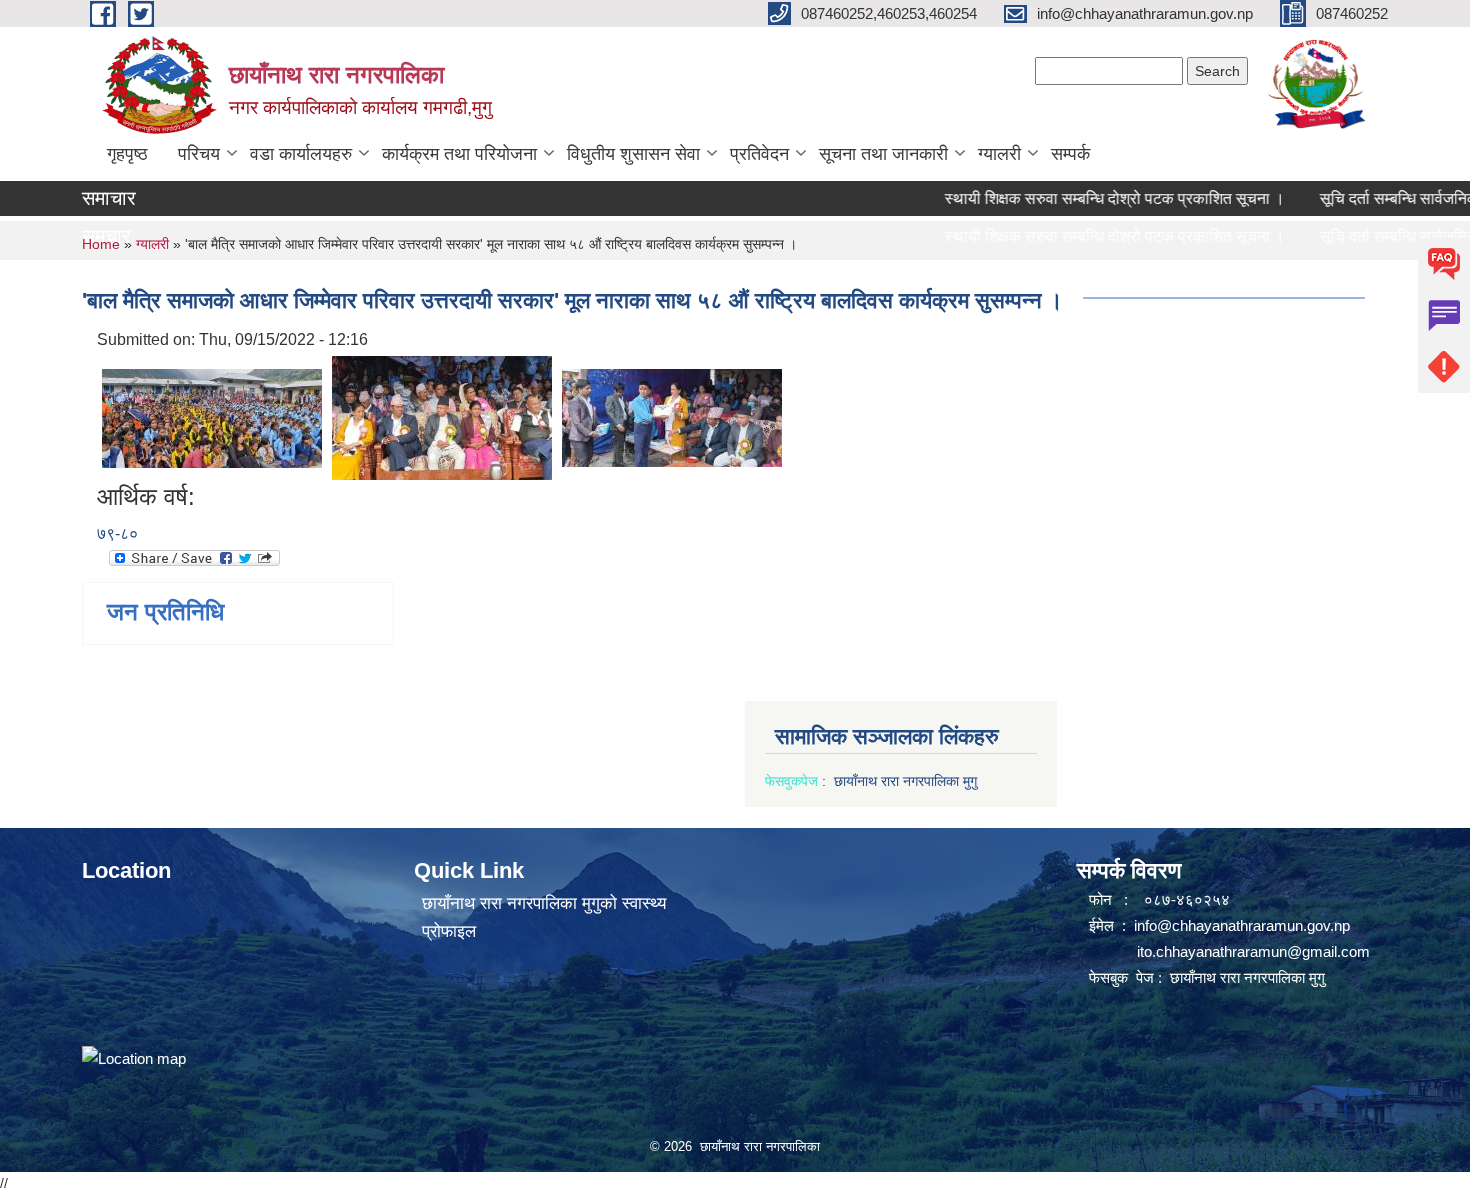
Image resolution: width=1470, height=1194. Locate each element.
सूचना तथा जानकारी (883, 154)
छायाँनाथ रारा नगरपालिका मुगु (907, 781)
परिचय (199, 154)
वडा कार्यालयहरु (301, 154)
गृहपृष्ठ (127, 154)
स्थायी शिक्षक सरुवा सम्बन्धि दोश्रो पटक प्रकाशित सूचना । (1088, 198)
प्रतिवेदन (759, 154)
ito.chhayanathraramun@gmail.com (1253, 951)
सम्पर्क (1070, 154)
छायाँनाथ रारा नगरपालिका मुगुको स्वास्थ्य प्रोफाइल (544, 917)
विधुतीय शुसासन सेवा (633, 154)
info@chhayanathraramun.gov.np (1242, 925)
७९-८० (117, 533)
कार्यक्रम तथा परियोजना (459, 154)
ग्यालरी (999, 154)
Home (101, 244)
